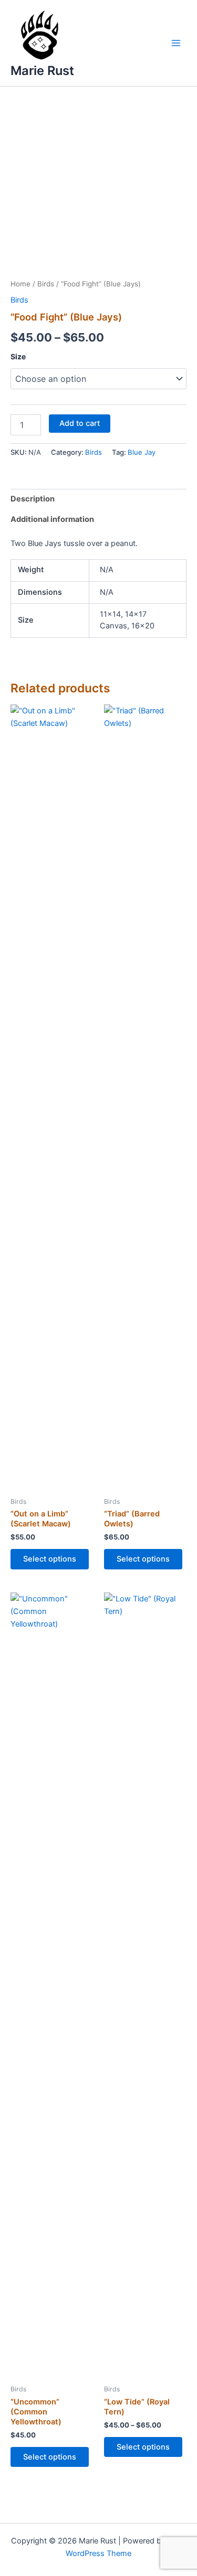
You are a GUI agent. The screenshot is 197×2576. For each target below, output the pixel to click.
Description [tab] (33, 499)
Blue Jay (142, 452)
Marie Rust (42, 71)
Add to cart (80, 423)
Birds (46, 284)
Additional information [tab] (52, 519)
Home (20, 284)
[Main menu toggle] (176, 43)
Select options (50, 1559)
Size (18, 356)
